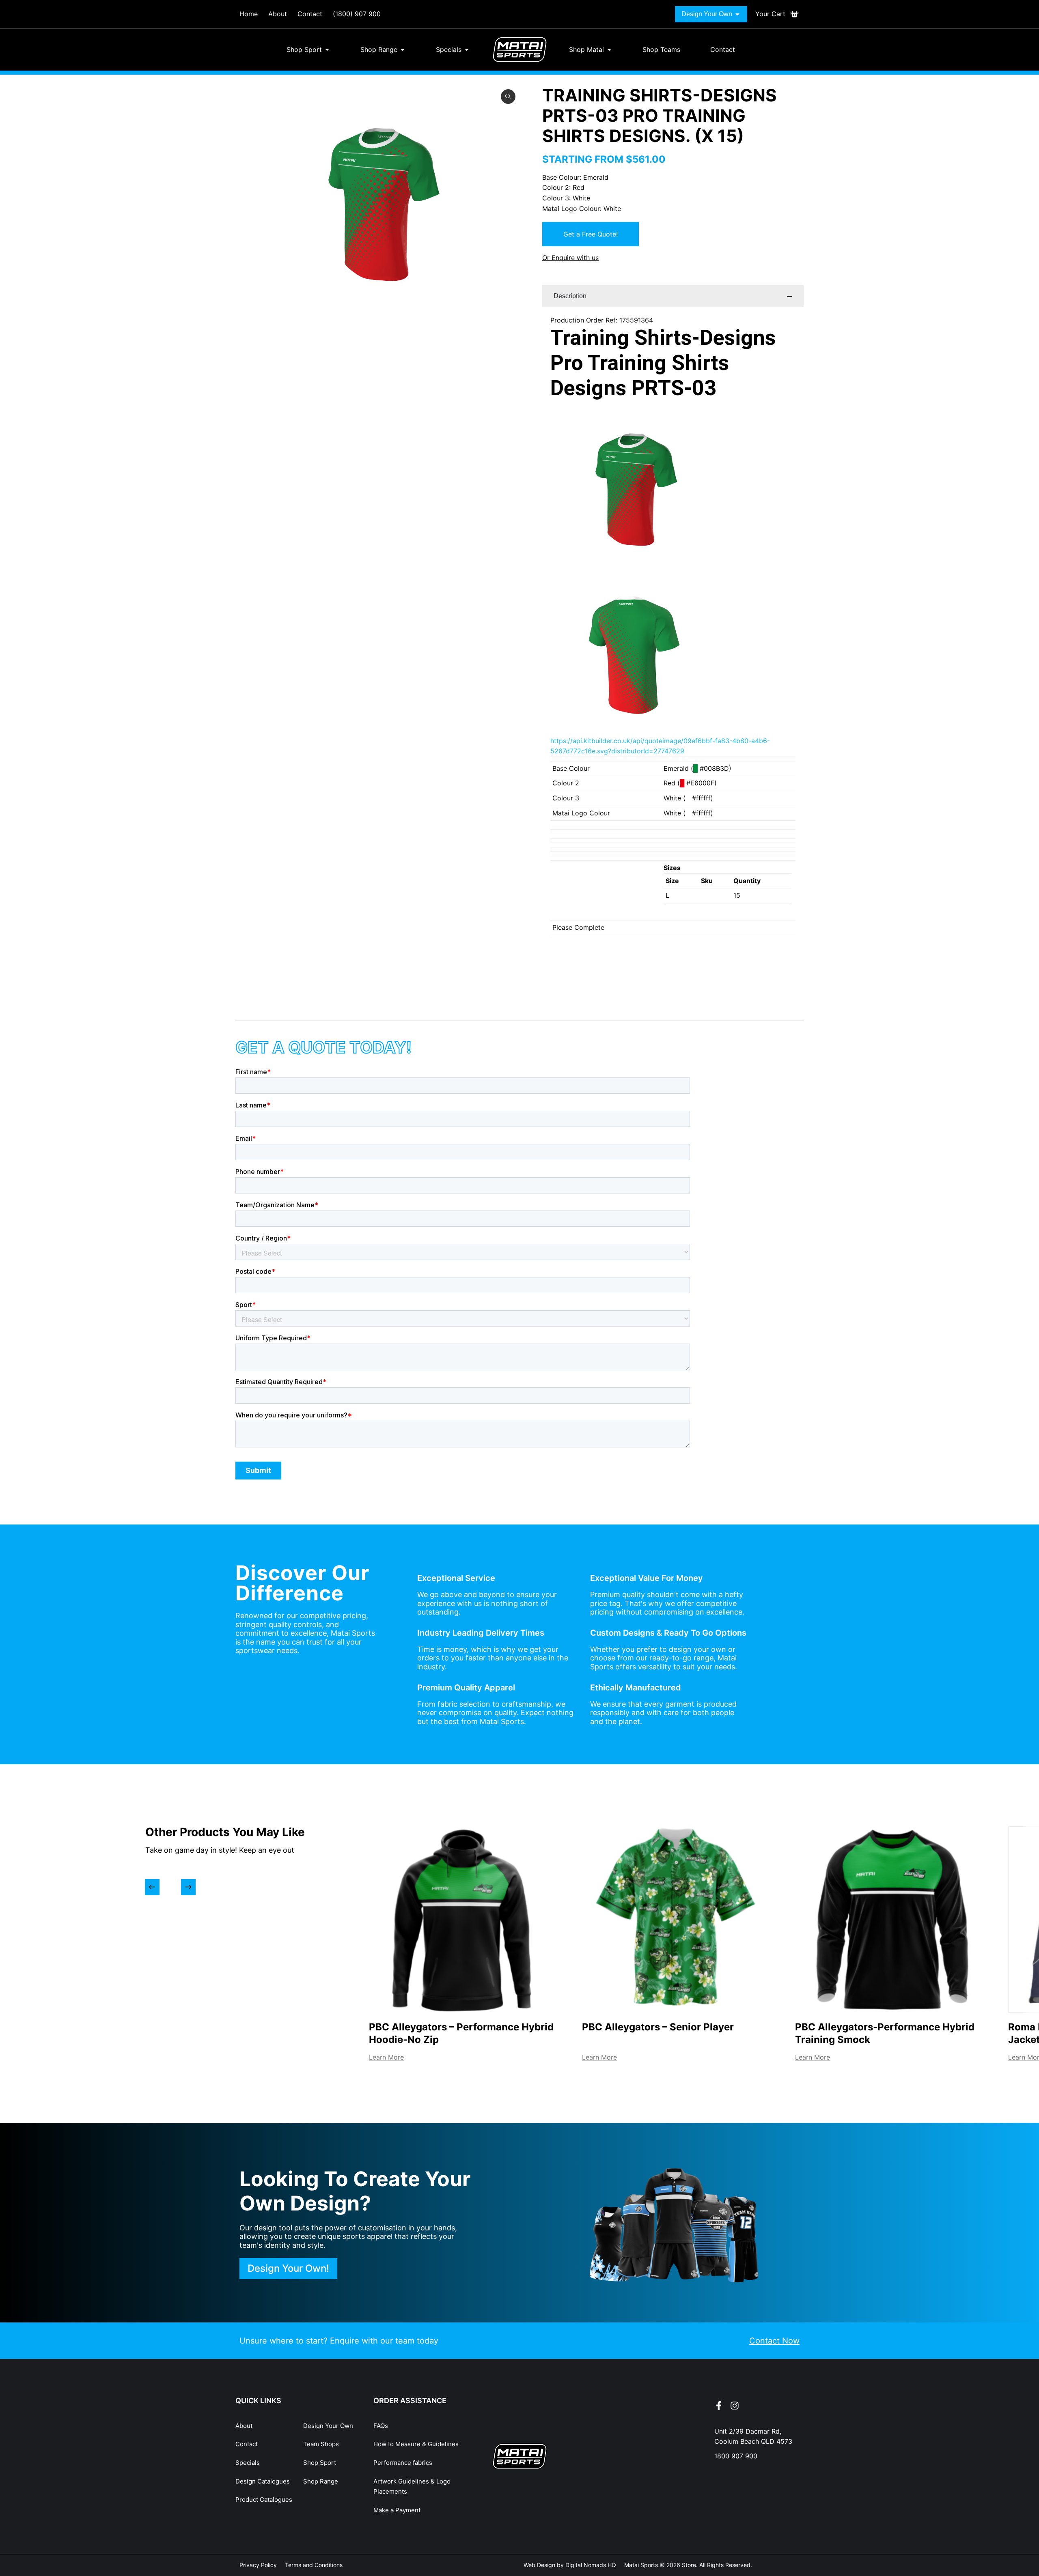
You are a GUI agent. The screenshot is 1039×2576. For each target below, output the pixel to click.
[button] (152, 1887)
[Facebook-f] (719, 2406)
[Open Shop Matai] (609, 49)
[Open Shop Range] (403, 49)
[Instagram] (735, 2406)
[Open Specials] (467, 49)
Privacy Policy (258, 2565)
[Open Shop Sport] (327, 49)
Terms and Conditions (314, 2565)
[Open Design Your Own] (737, 14)
